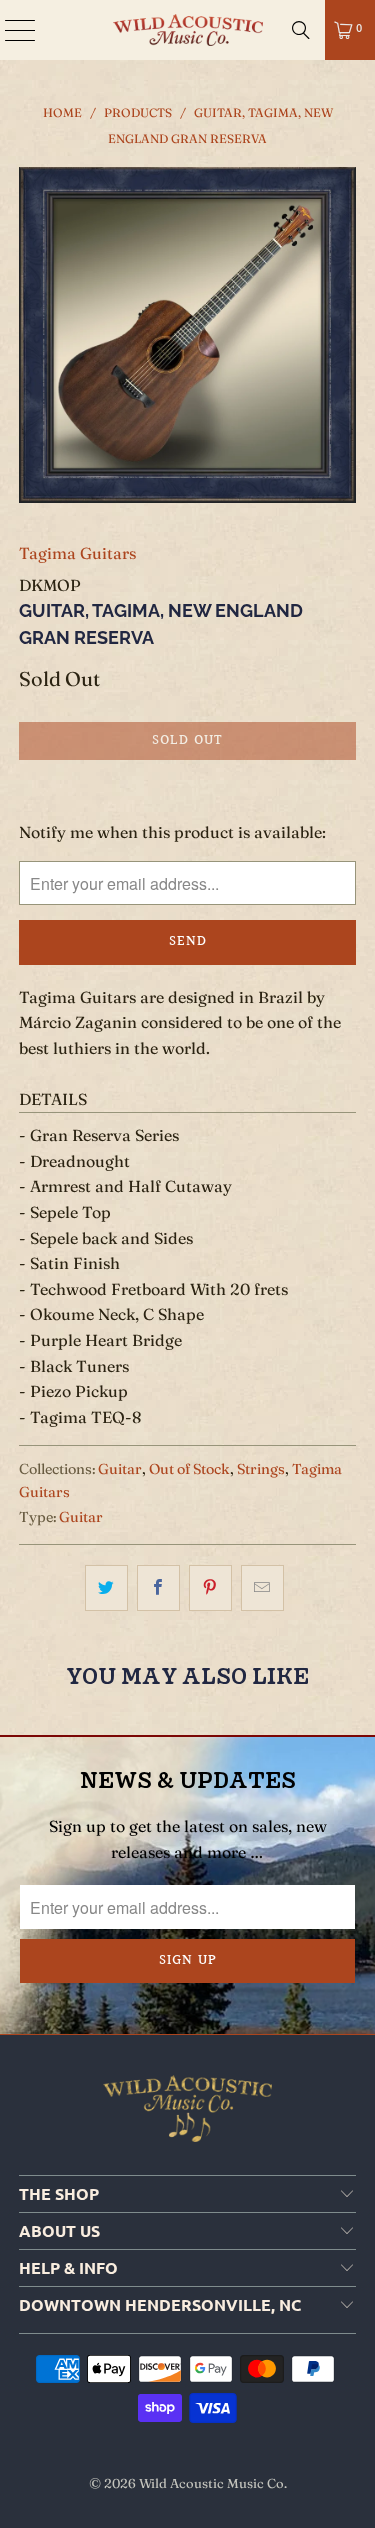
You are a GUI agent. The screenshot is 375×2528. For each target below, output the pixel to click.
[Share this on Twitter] (106, 1588)
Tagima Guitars (77, 553)
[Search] (301, 30)
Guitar (120, 1469)
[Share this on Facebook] (158, 1588)
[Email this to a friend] (262, 1588)
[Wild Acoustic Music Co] (188, 30)
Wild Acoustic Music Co (211, 2483)
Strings (261, 1469)
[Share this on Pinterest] (210, 1588)
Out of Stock (189, 1469)
